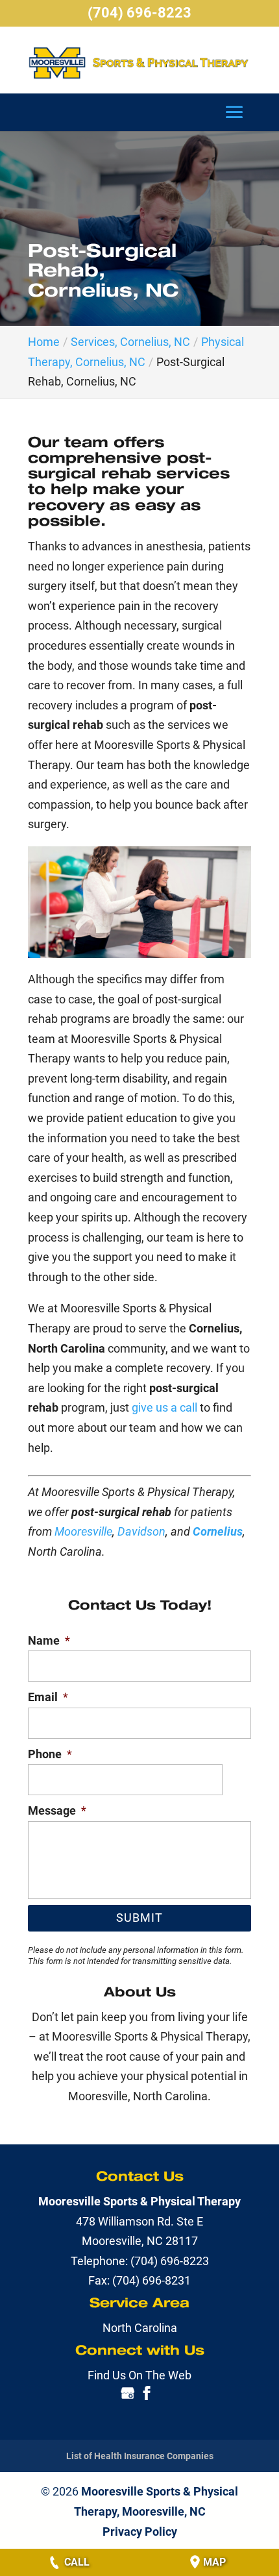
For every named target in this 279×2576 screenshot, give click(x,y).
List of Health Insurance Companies (140, 2456)
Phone (50, 1754)
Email (48, 1697)
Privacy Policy (140, 2532)
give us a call (164, 1407)
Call (77, 2562)
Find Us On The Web (139, 2375)
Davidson (141, 1531)
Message (57, 1810)
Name (49, 1640)
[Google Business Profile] (128, 2396)
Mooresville (83, 1531)
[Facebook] (147, 2396)
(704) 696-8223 (139, 13)
